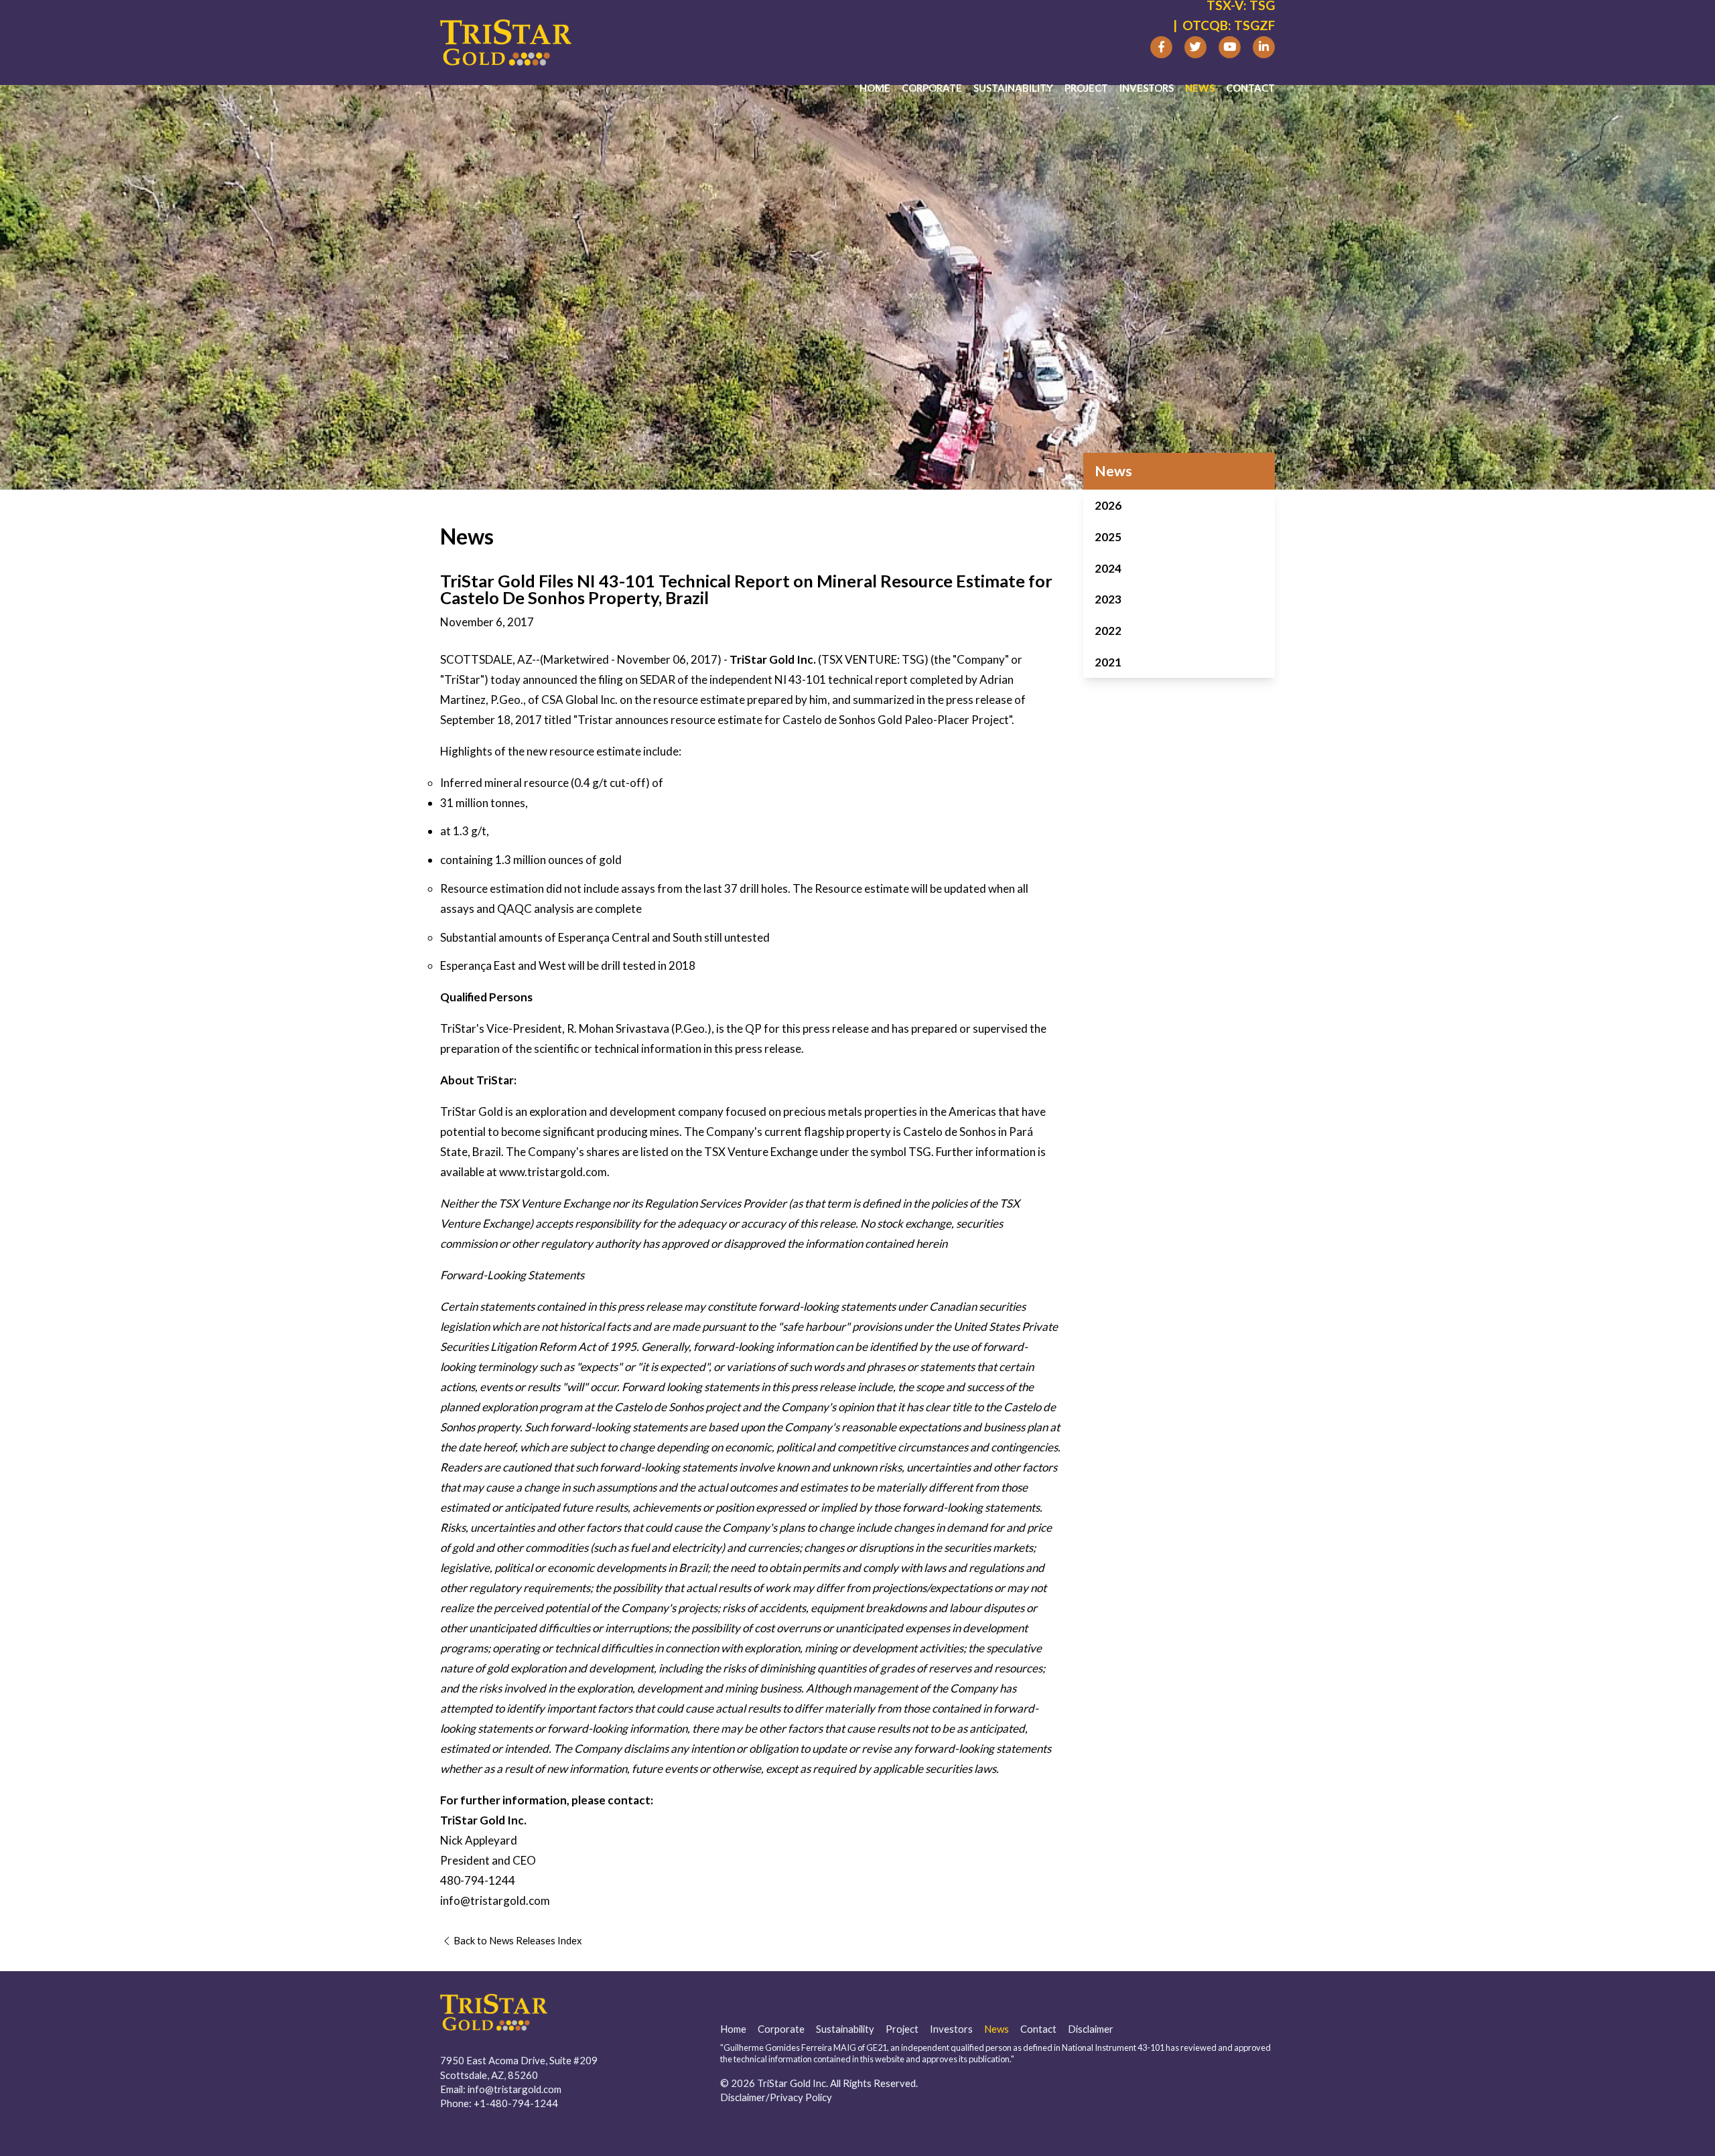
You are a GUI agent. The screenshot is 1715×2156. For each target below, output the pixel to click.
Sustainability (1013, 88)
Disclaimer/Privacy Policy (776, 2097)
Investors (1147, 88)
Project (1086, 88)
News (1200, 88)
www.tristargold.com (553, 1172)
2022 (1108, 631)
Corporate (932, 88)
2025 (1108, 537)
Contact (1250, 88)
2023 (1108, 599)
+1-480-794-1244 (516, 2103)
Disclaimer (1091, 2029)
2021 (1108, 662)
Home (875, 88)
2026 (1108, 505)
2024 (1108, 568)
